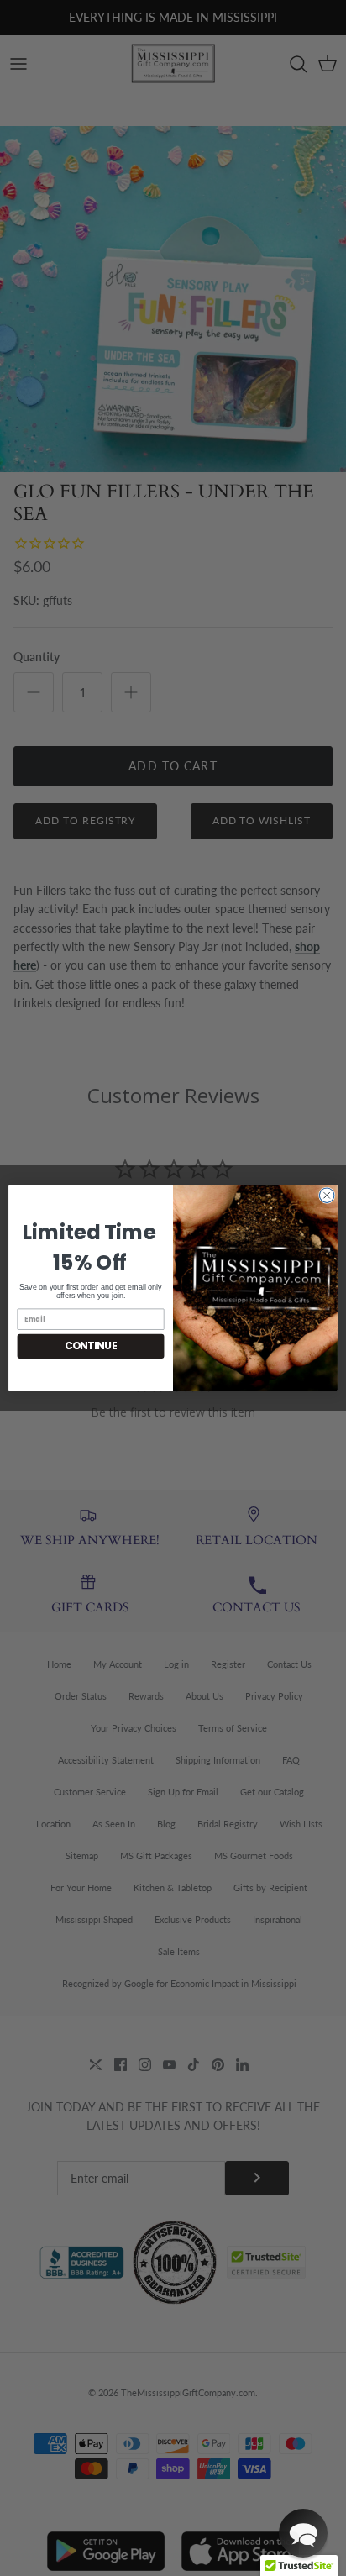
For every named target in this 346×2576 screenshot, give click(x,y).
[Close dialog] (327, 1196)
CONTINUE (91, 1346)
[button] (303, 2533)
